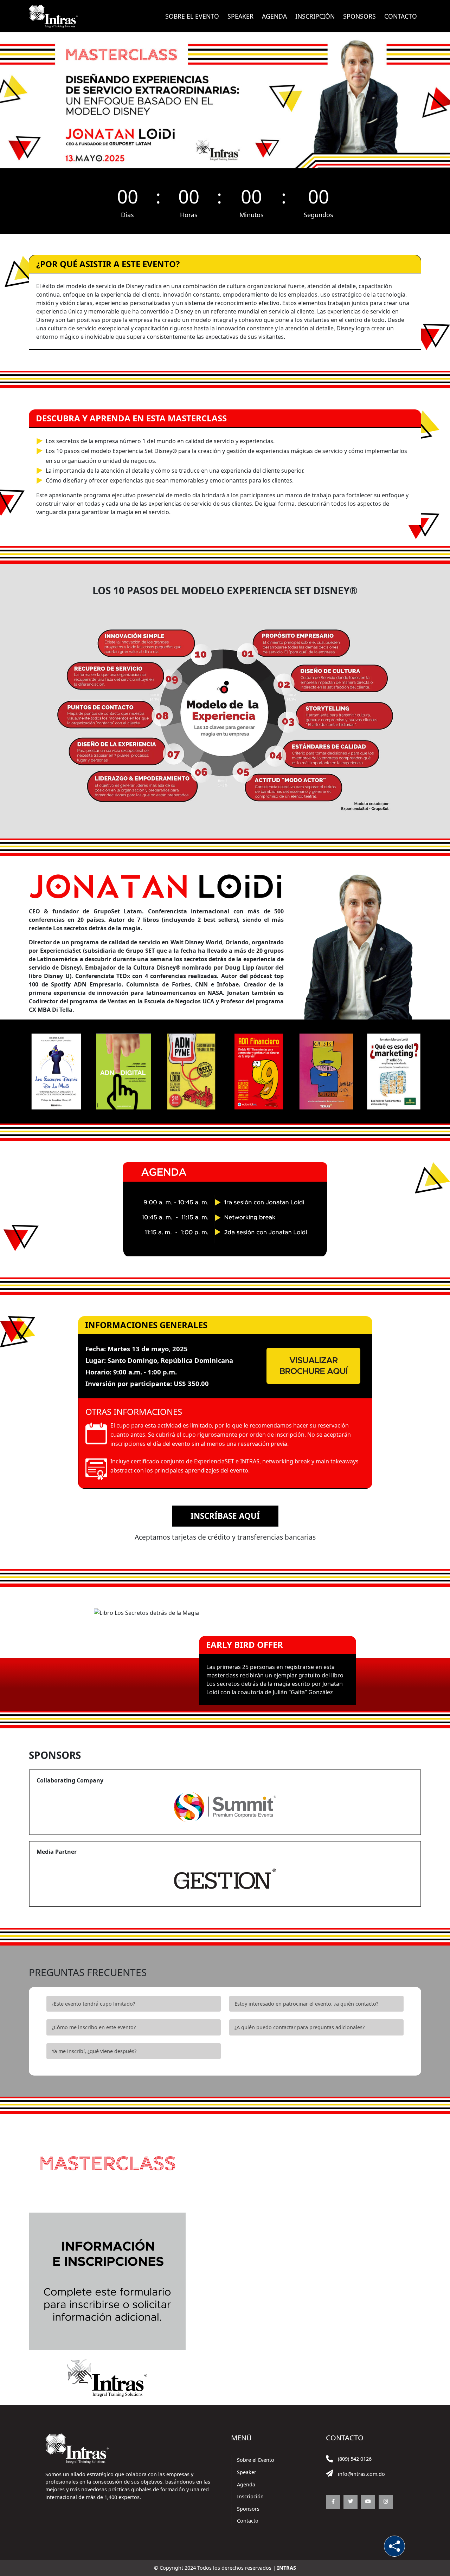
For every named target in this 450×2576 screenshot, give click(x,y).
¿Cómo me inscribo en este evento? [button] (94, 2027)
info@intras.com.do (361, 2474)
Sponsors (359, 16)
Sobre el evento (192, 16)
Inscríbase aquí (225, 1516)
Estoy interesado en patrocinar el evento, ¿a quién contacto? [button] (306, 2004)
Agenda (274, 16)
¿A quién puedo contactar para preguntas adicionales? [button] (300, 2027)
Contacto (401, 16)
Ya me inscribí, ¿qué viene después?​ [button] (94, 2051)
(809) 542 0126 (354, 2459)
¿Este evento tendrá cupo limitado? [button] (93, 2004)
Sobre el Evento (256, 2460)
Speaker (240, 16)
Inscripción (315, 16)
